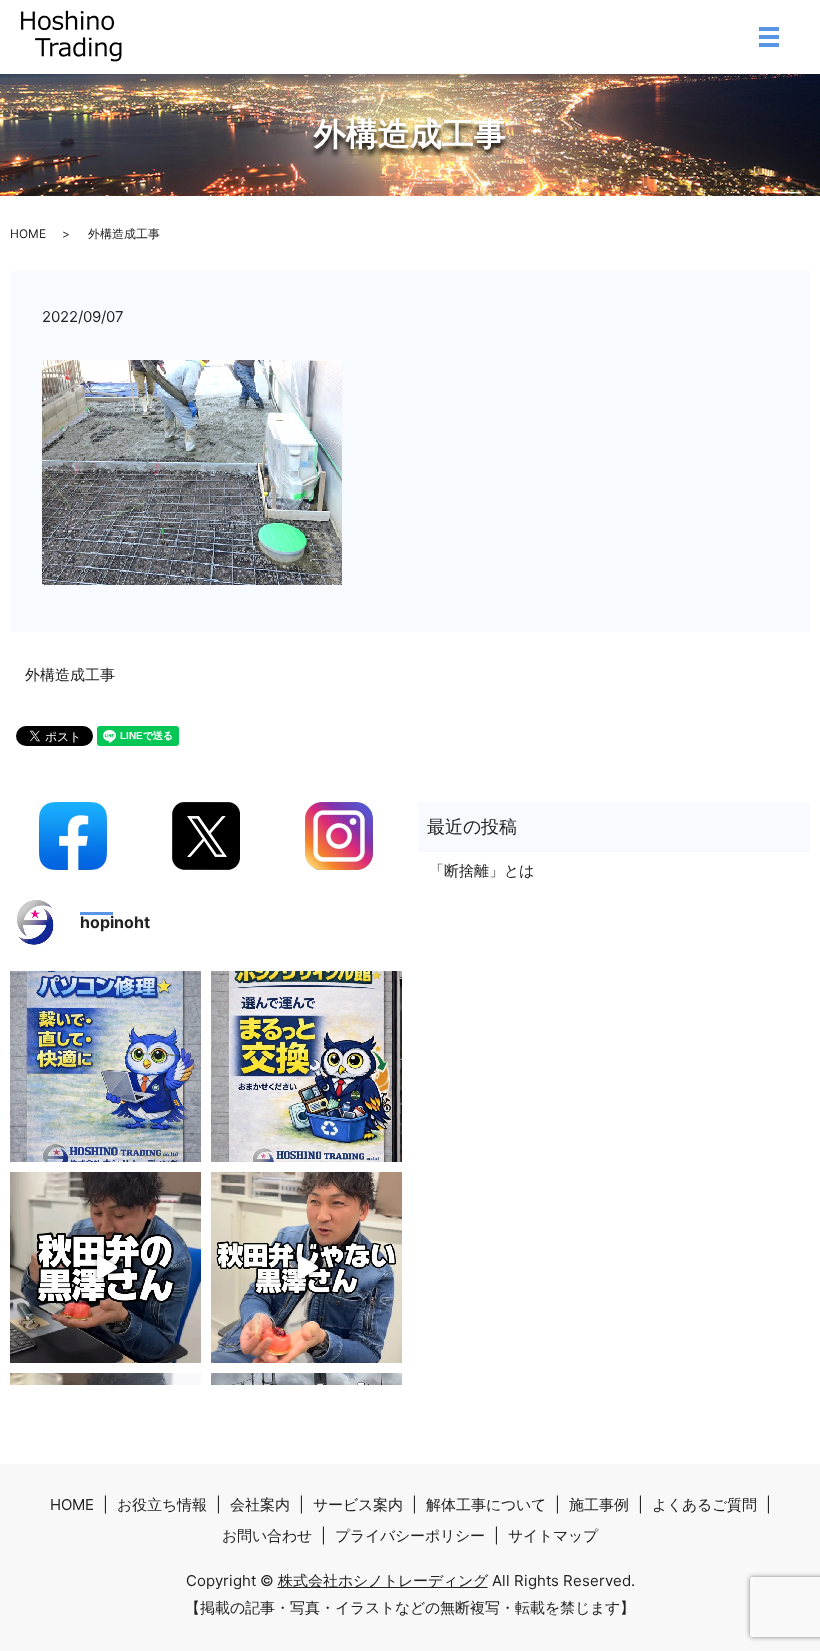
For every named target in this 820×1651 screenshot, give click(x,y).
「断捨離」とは (481, 870)
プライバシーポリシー (410, 1535)
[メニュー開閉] (769, 37)
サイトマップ (553, 1535)
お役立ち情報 (162, 1504)
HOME (28, 233)
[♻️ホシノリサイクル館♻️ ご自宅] (306, 1066)
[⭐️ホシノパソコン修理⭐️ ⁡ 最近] (105, 1066)
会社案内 (260, 1504)
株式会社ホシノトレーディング (383, 1580)
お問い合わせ (267, 1535)
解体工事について (486, 1504)
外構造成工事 (70, 674)
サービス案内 (358, 1504)
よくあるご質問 (704, 1504)
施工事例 (599, 1504)
